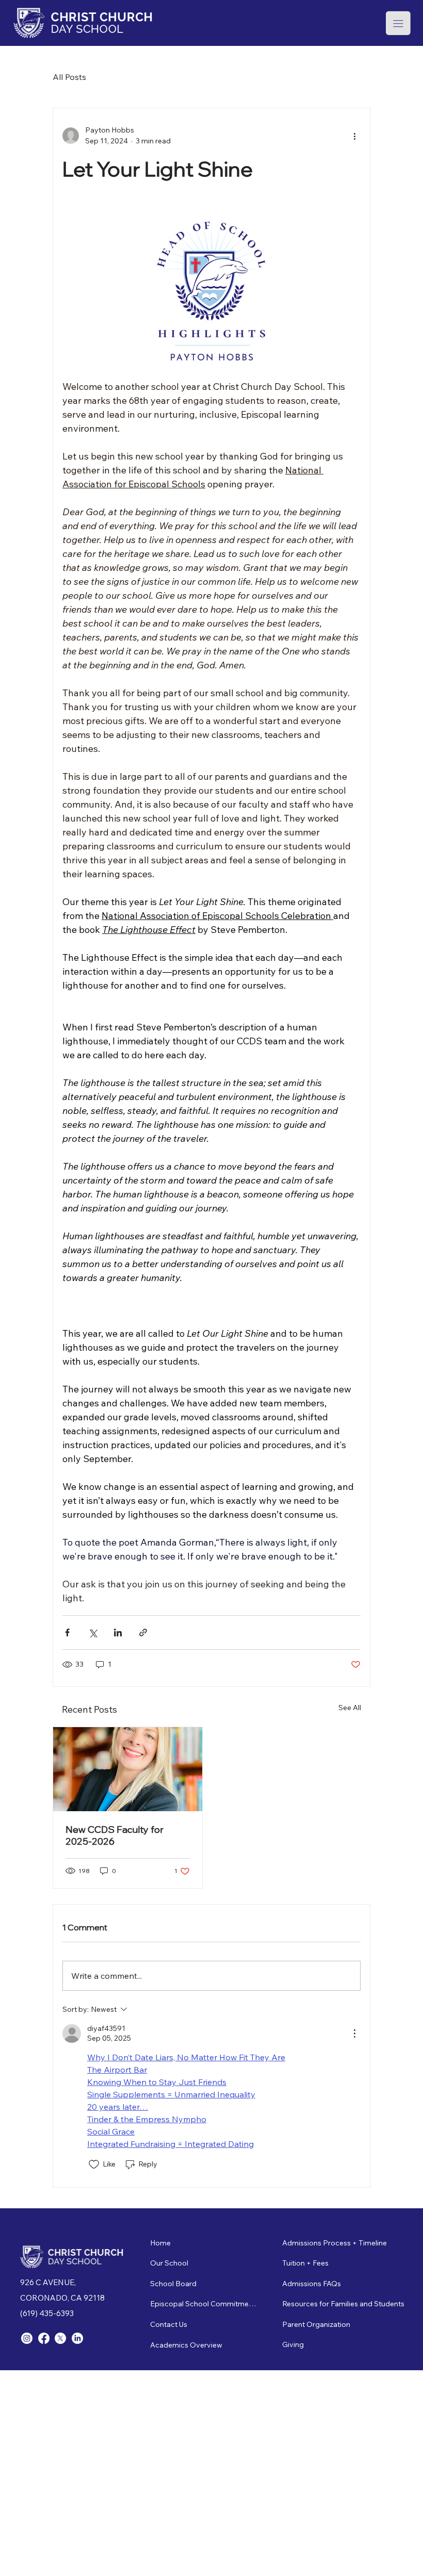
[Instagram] (27, 2338)
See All (350, 1708)
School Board (173, 2284)
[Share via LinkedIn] (118, 1632)
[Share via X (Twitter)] (93, 1632)
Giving (293, 2344)
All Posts (69, 77)
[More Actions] (354, 2033)
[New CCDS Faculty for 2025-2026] (128, 1769)
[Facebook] (44, 2338)
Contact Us (169, 2324)
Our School (169, 2263)
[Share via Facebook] (67, 1632)
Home (160, 2243)
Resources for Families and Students (343, 2304)
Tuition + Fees (305, 2263)
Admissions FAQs (312, 2284)
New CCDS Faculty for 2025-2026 (115, 1835)
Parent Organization (316, 2324)
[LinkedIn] (77, 2338)
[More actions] (354, 136)
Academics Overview (186, 2345)
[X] (60, 2338)
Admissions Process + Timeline (335, 2243)
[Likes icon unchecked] (94, 2164)
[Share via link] (143, 1632)
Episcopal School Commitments (204, 2304)
